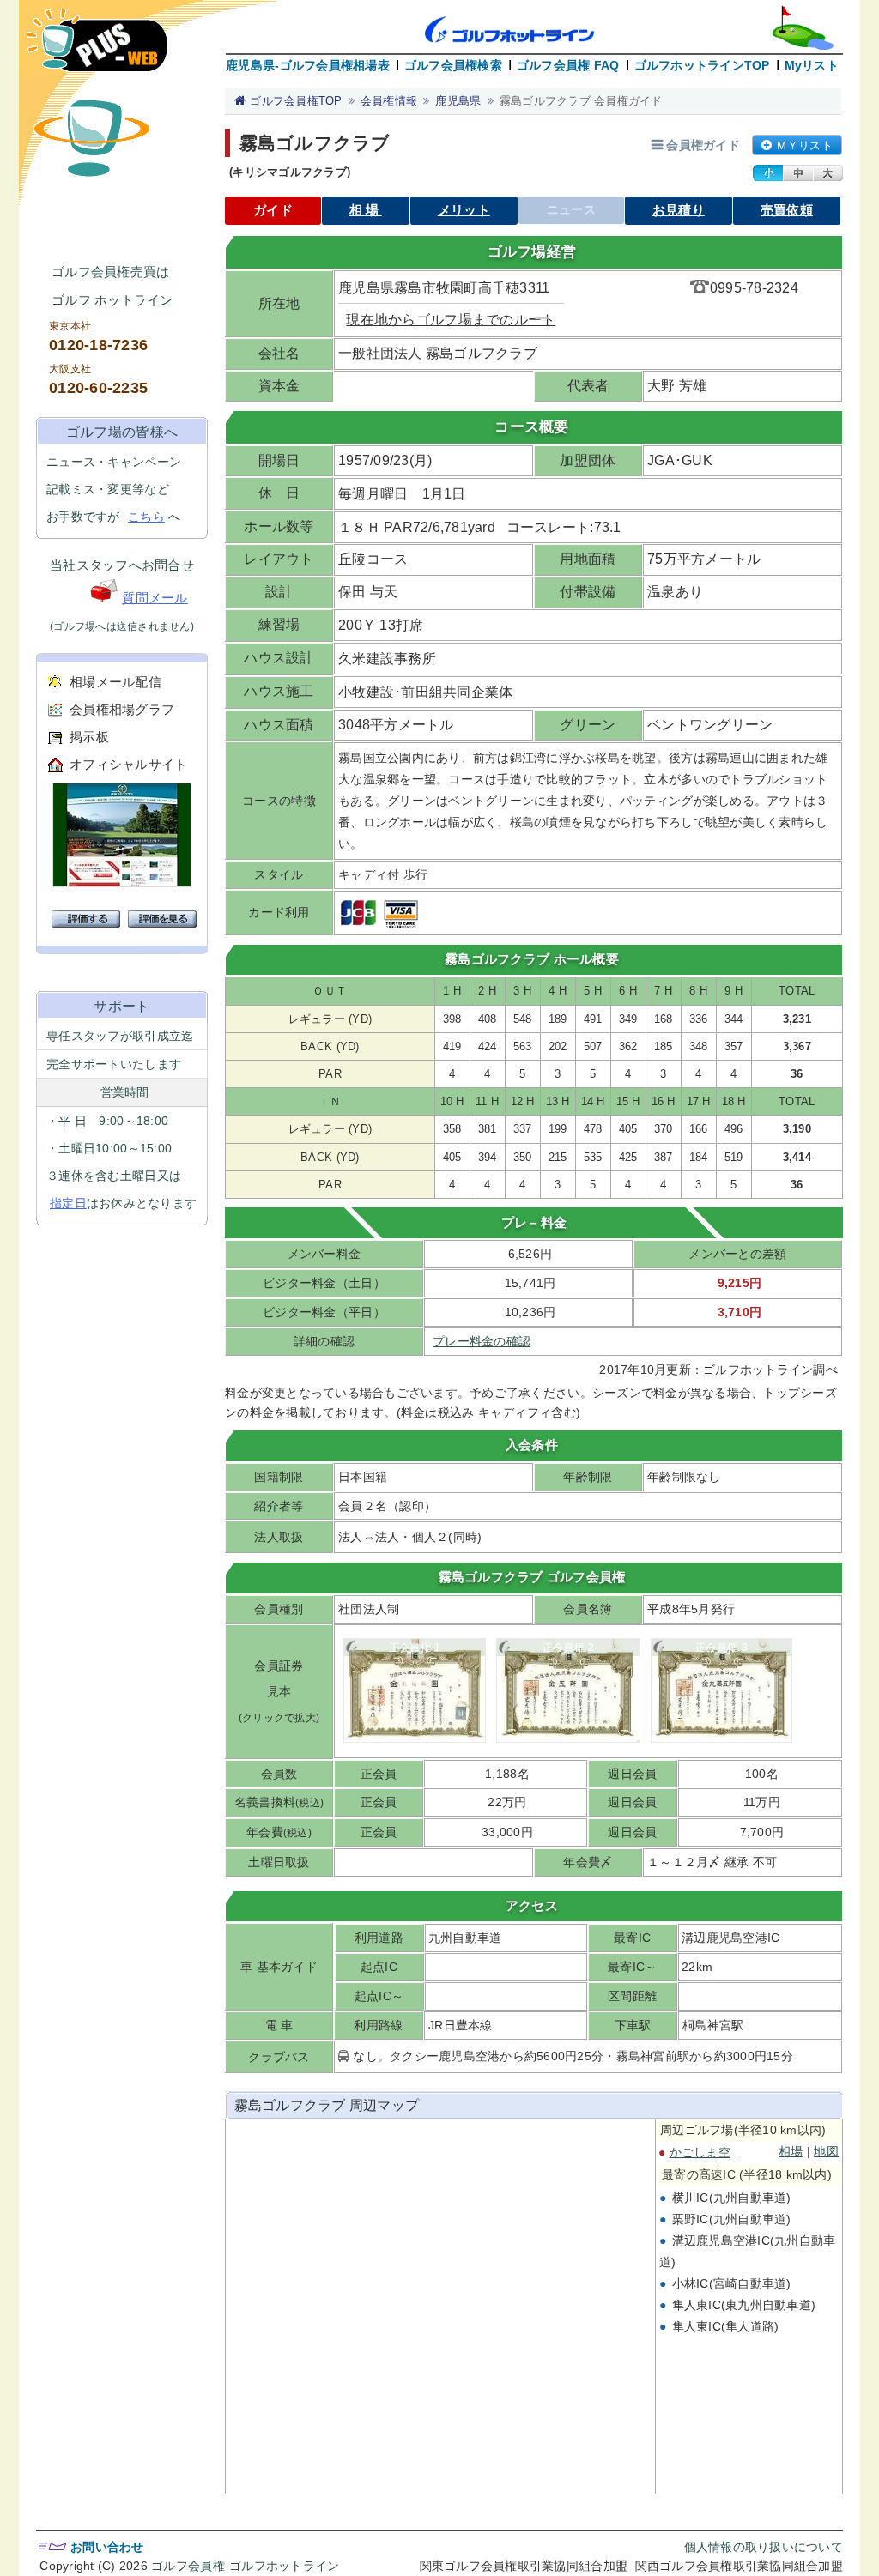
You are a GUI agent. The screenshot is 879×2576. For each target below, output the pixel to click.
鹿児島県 (458, 101)
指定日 (68, 1203)
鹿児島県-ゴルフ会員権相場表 (308, 65)
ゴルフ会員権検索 (453, 65)
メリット (464, 210)
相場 (366, 210)
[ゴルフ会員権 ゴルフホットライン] (97, 48)
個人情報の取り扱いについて (764, 2547)
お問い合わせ (107, 2547)
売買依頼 (787, 210)
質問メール (155, 598)
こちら (146, 517)
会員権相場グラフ (122, 709)
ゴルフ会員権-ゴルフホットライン (245, 2566)
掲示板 (89, 737)
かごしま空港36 (713, 2152)
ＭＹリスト (804, 145)
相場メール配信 (115, 682)
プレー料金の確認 (482, 1341)
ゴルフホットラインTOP (702, 65)
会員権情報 (389, 101)
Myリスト (812, 65)
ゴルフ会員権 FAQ (568, 65)
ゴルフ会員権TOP (296, 101)
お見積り (679, 210)
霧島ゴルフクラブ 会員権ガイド (581, 101)
